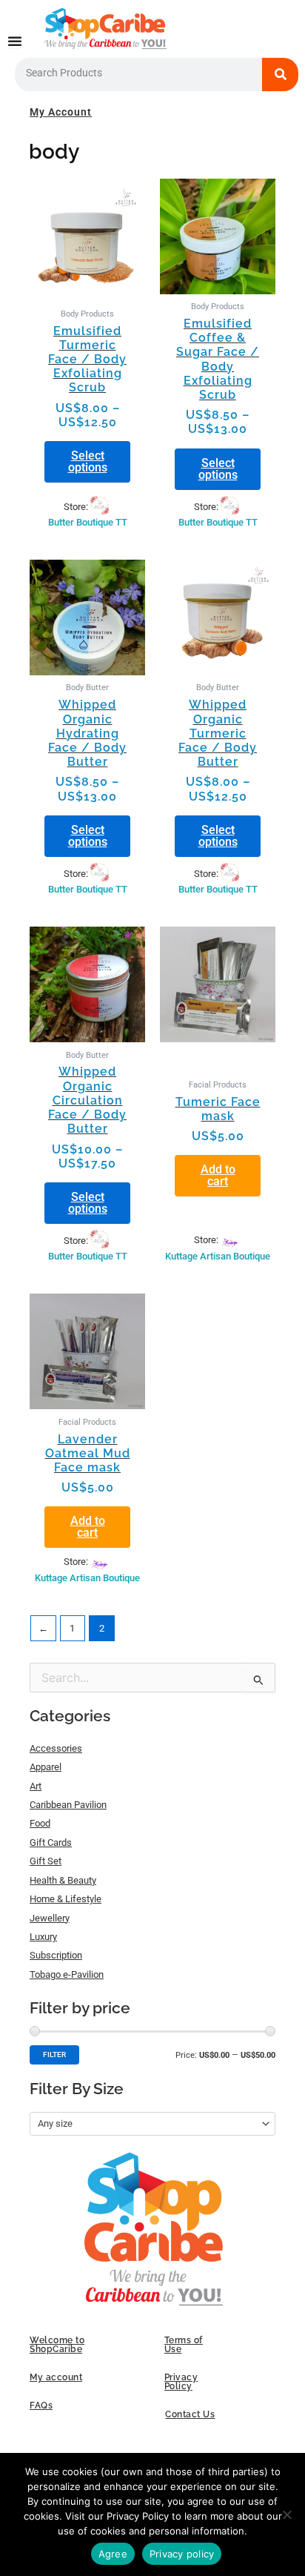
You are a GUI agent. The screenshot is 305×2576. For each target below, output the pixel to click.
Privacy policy (182, 2554)
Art (36, 1786)
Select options (88, 461)
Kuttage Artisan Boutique (218, 1256)
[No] (286, 2514)
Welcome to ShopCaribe (57, 2345)
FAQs (41, 2406)
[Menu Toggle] (15, 41)
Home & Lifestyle (66, 1899)
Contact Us (190, 2414)
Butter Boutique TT (88, 522)
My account (56, 2377)
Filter (54, 2054)
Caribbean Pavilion (68, 1805)
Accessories (56, 1748)
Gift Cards (51, 1842)
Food (40, 1823)
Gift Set (46, 1861)
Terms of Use (184, 2345)
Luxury (43, 1937)
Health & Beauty (63, 1880)
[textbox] (147, 2124)
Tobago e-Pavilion (67, 1974)
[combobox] (152, 2124)
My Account (61, 112)
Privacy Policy (181, 2382)
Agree (113, 2554)
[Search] (281, 75)
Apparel (46, 1767)
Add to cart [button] (218, 1175)
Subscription (56, 1955)
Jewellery (50, 1918)
